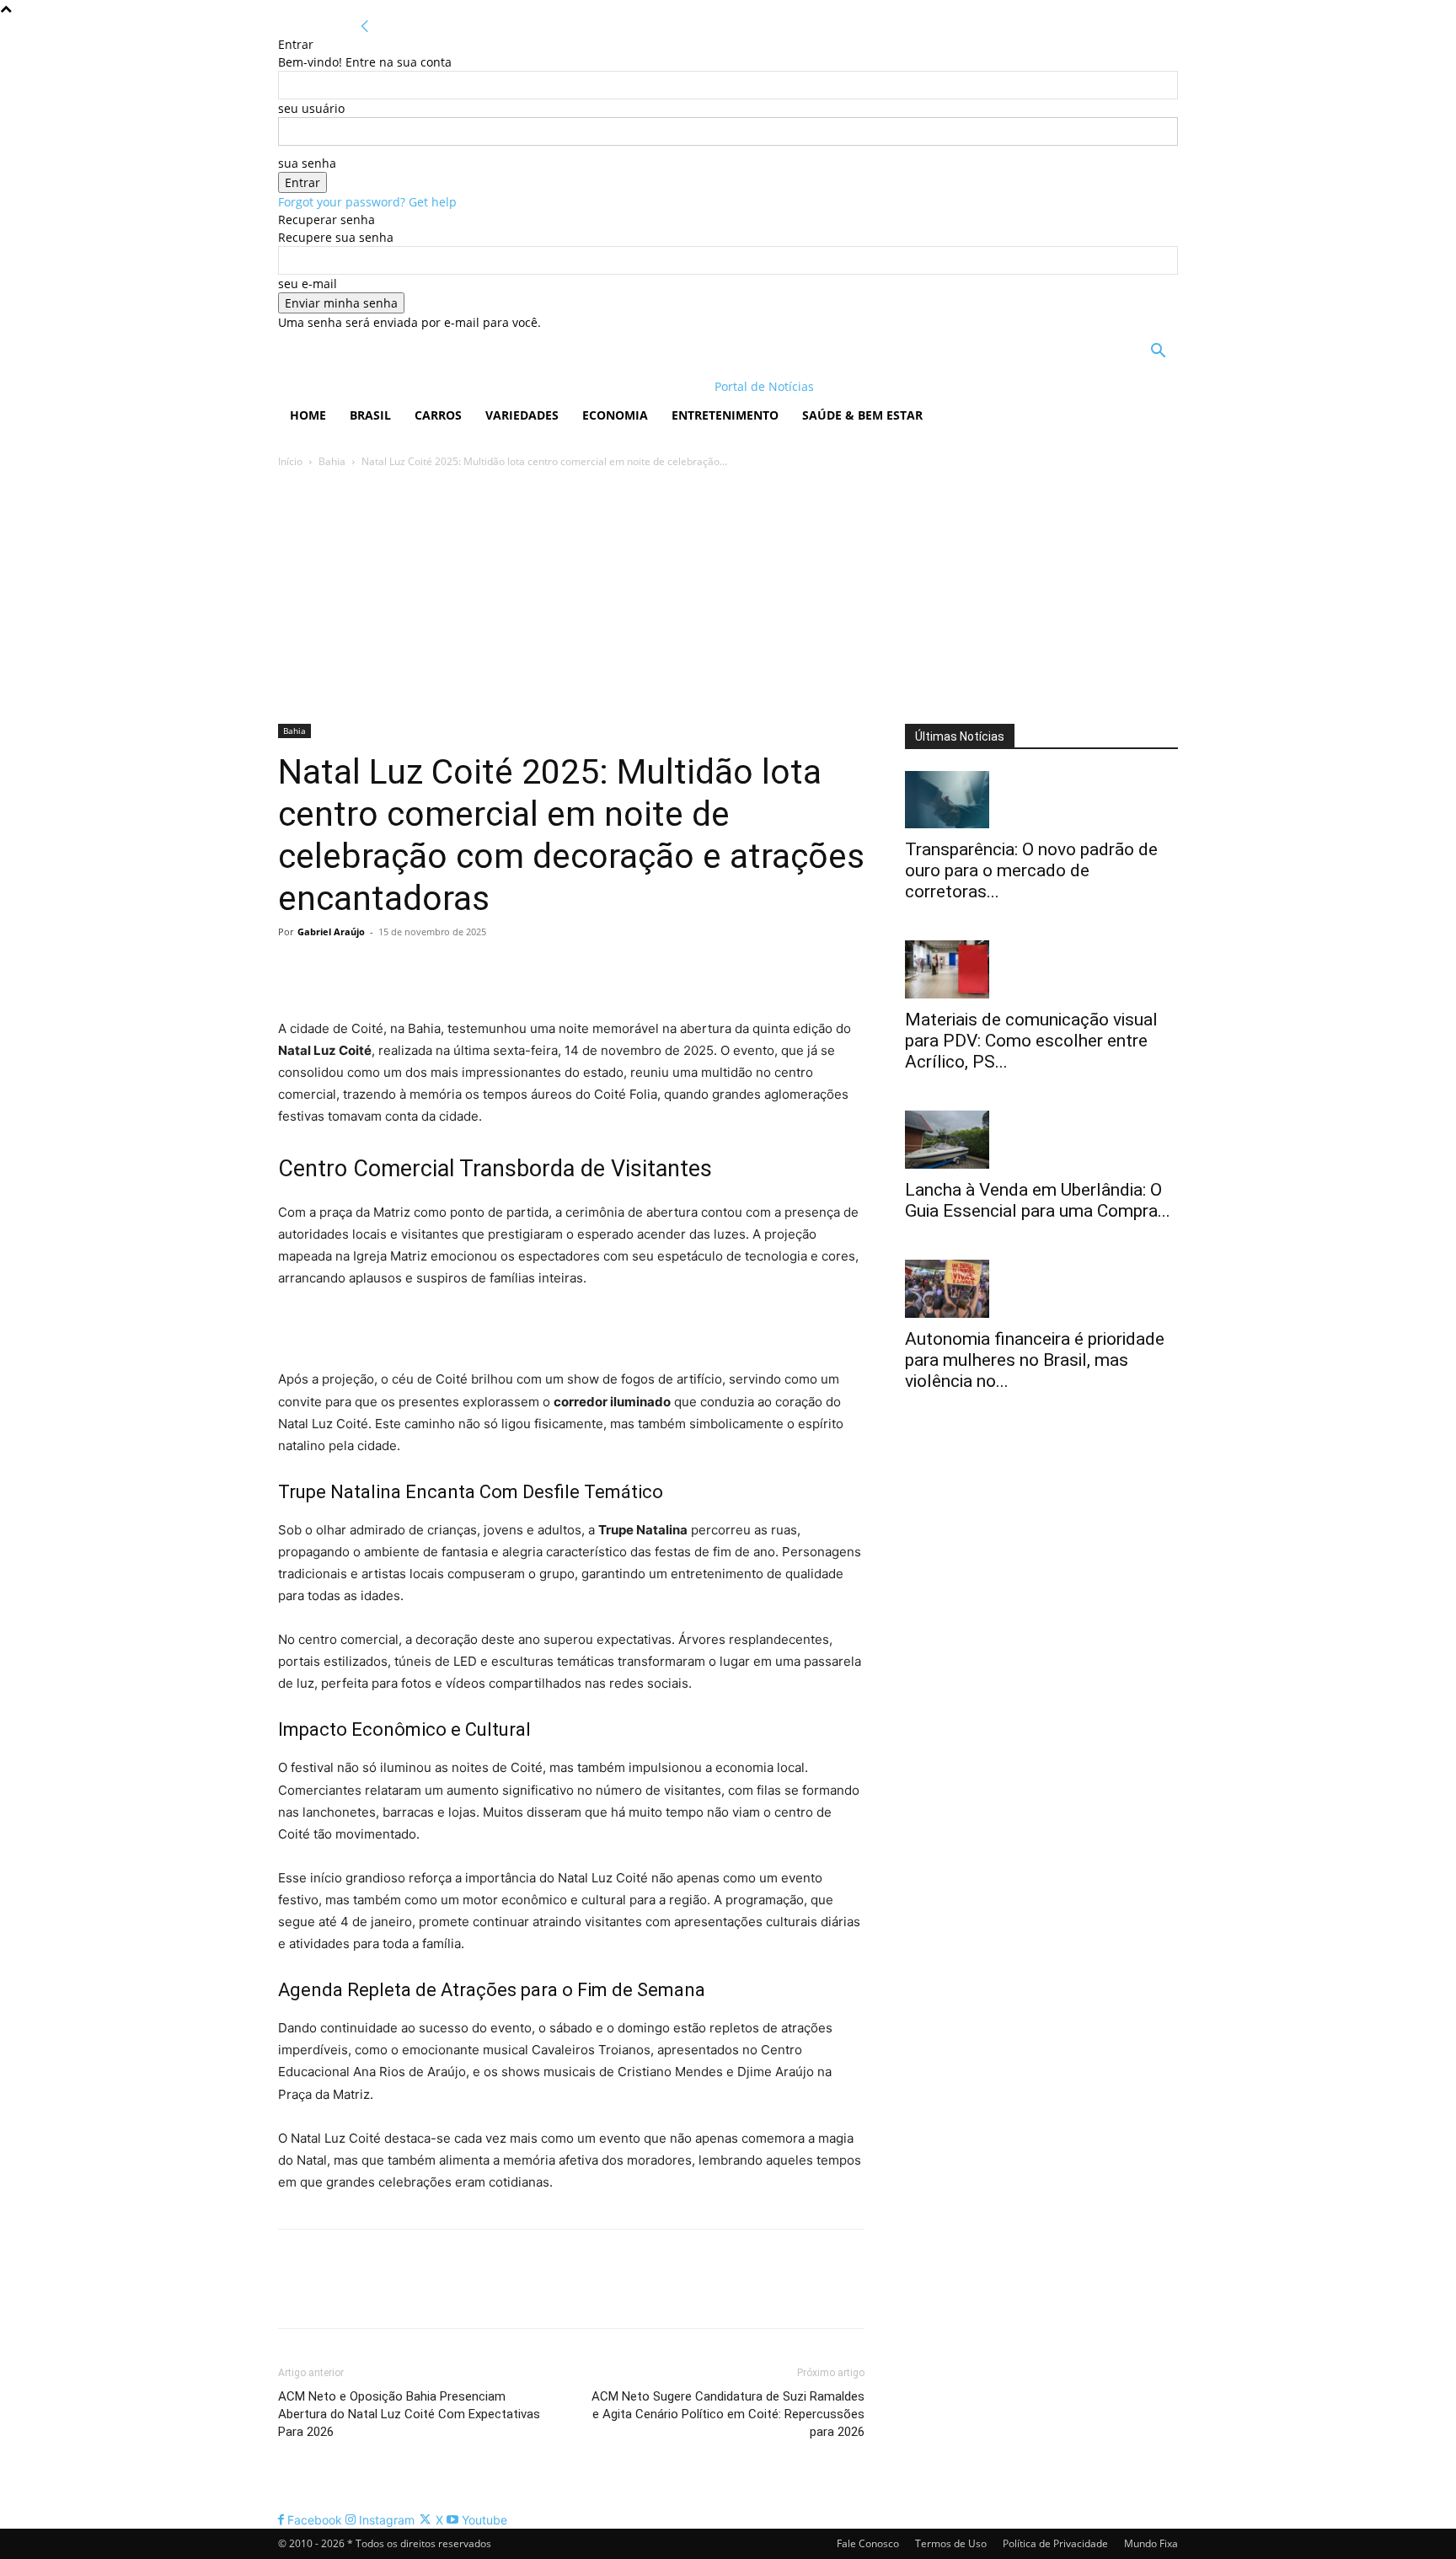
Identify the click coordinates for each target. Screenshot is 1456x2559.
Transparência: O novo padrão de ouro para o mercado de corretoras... (1031, 870)
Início (290, 461)
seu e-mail (308, 284)
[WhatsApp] (411, 970)
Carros (438, 415)
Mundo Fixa (1151, 2543)
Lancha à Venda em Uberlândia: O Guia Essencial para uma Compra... (1038, 1200)
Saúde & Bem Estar (862, 415)
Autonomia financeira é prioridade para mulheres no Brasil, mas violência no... (1035, 1360)
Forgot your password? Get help (367, 202)
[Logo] (387, 386)
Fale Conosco (868, 2543)
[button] (1158, 353)
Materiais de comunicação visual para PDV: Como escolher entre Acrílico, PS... (1031, 1041)
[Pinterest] (372, 970)
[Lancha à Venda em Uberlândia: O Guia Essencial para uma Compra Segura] (1041, 1140)
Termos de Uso (951, 2543)
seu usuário (311, 108)
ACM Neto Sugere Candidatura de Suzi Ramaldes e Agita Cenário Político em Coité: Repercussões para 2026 (728, 2414)
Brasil (370, 415)
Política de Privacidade (1055, 2543)
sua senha (307, 163)
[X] (334, 970)
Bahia (332, 461)
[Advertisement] (728, 597)
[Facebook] (295, 970)
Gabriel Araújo (331, 932)
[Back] (365, 27)
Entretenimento (725, 415)
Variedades (522, 415)
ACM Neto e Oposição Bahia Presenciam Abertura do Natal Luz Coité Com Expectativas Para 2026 (409, 2414)
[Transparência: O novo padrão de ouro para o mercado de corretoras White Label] (1041, 800)
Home (308, 415)
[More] (451, 970)
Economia (615, 415)
